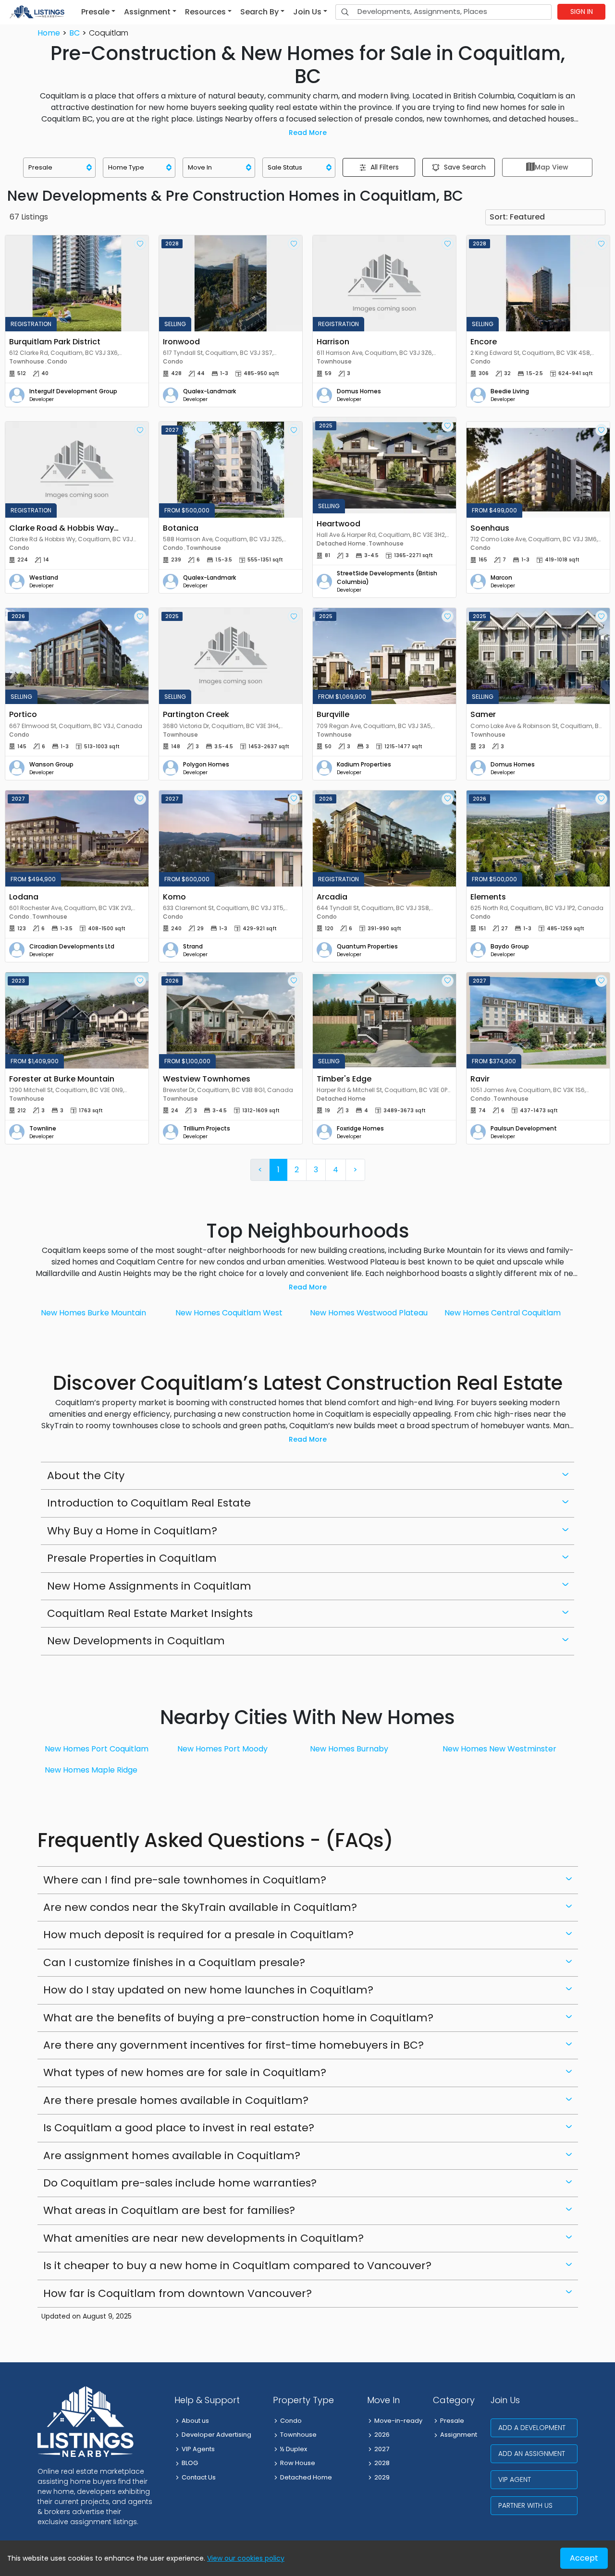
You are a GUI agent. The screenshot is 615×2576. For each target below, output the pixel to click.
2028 (382, 2463)
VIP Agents (198, 2449)
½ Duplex (294, 2449)
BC (74, 33)
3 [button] (316, 1170)
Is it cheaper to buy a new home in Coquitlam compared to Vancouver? (237, 2266)
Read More (308, 133)
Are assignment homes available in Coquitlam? (172, 2156)
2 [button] (297, 1170)
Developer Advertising (216, 2435)
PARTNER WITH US (525, 2505)
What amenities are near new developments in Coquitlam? (203, 2238)
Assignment (459, 2435)
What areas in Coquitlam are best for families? (169, 2210)
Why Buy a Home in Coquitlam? (132, 1531)
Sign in (582, 12)
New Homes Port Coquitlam (97, 1749)
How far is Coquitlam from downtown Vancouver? (178, 2293)
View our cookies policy (246, 2558)
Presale (452, 2421)
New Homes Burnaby (349, 1749)
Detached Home (306, 2477)
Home (49, 33)
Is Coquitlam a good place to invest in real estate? (179, 2128)
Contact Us (199, 2477)
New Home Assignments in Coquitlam (149, 1586)
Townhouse (298, 2435)
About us (195, 2421)
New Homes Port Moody (222, 1749)
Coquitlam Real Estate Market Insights (150, 1613)
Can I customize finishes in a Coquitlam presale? (174, 1962)
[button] (98, 12)
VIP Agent (515, 2479)
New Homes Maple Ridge (91, 1770)
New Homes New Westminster (499, 1749)
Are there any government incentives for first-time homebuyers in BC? (234, 2045)
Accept (584, 2558)
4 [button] (336, 1170)
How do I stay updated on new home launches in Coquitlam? (208, 1990)
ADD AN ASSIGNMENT (532, 2454)
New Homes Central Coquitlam (503, 1313)
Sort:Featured (517, 217)
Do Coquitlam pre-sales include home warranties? (180, 2183)
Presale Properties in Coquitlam (132, 1558)
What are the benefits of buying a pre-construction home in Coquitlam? (238, 2018)
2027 (382, 2449)
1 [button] (278, 1170)
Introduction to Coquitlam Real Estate (149, 1503)
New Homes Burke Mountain (93, 1313)
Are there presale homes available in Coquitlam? (176, 2100)
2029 (382, 2477)
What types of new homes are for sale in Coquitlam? (185, 2072)
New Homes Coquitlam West (229, 1313)
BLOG (190, 2463)
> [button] (355, 1170)
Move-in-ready (398, 2421)
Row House (298, 2463)
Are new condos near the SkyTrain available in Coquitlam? (200, 1907)
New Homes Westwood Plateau (369, 1313)
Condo (291, 2421)
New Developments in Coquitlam (136, 1641)
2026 (382, 2435)
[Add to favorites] (140, 244)
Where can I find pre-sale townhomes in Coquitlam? (185, 1880)
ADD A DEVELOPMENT (532, 2428)
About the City (86, 1476)
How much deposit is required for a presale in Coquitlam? (198, 1935)
